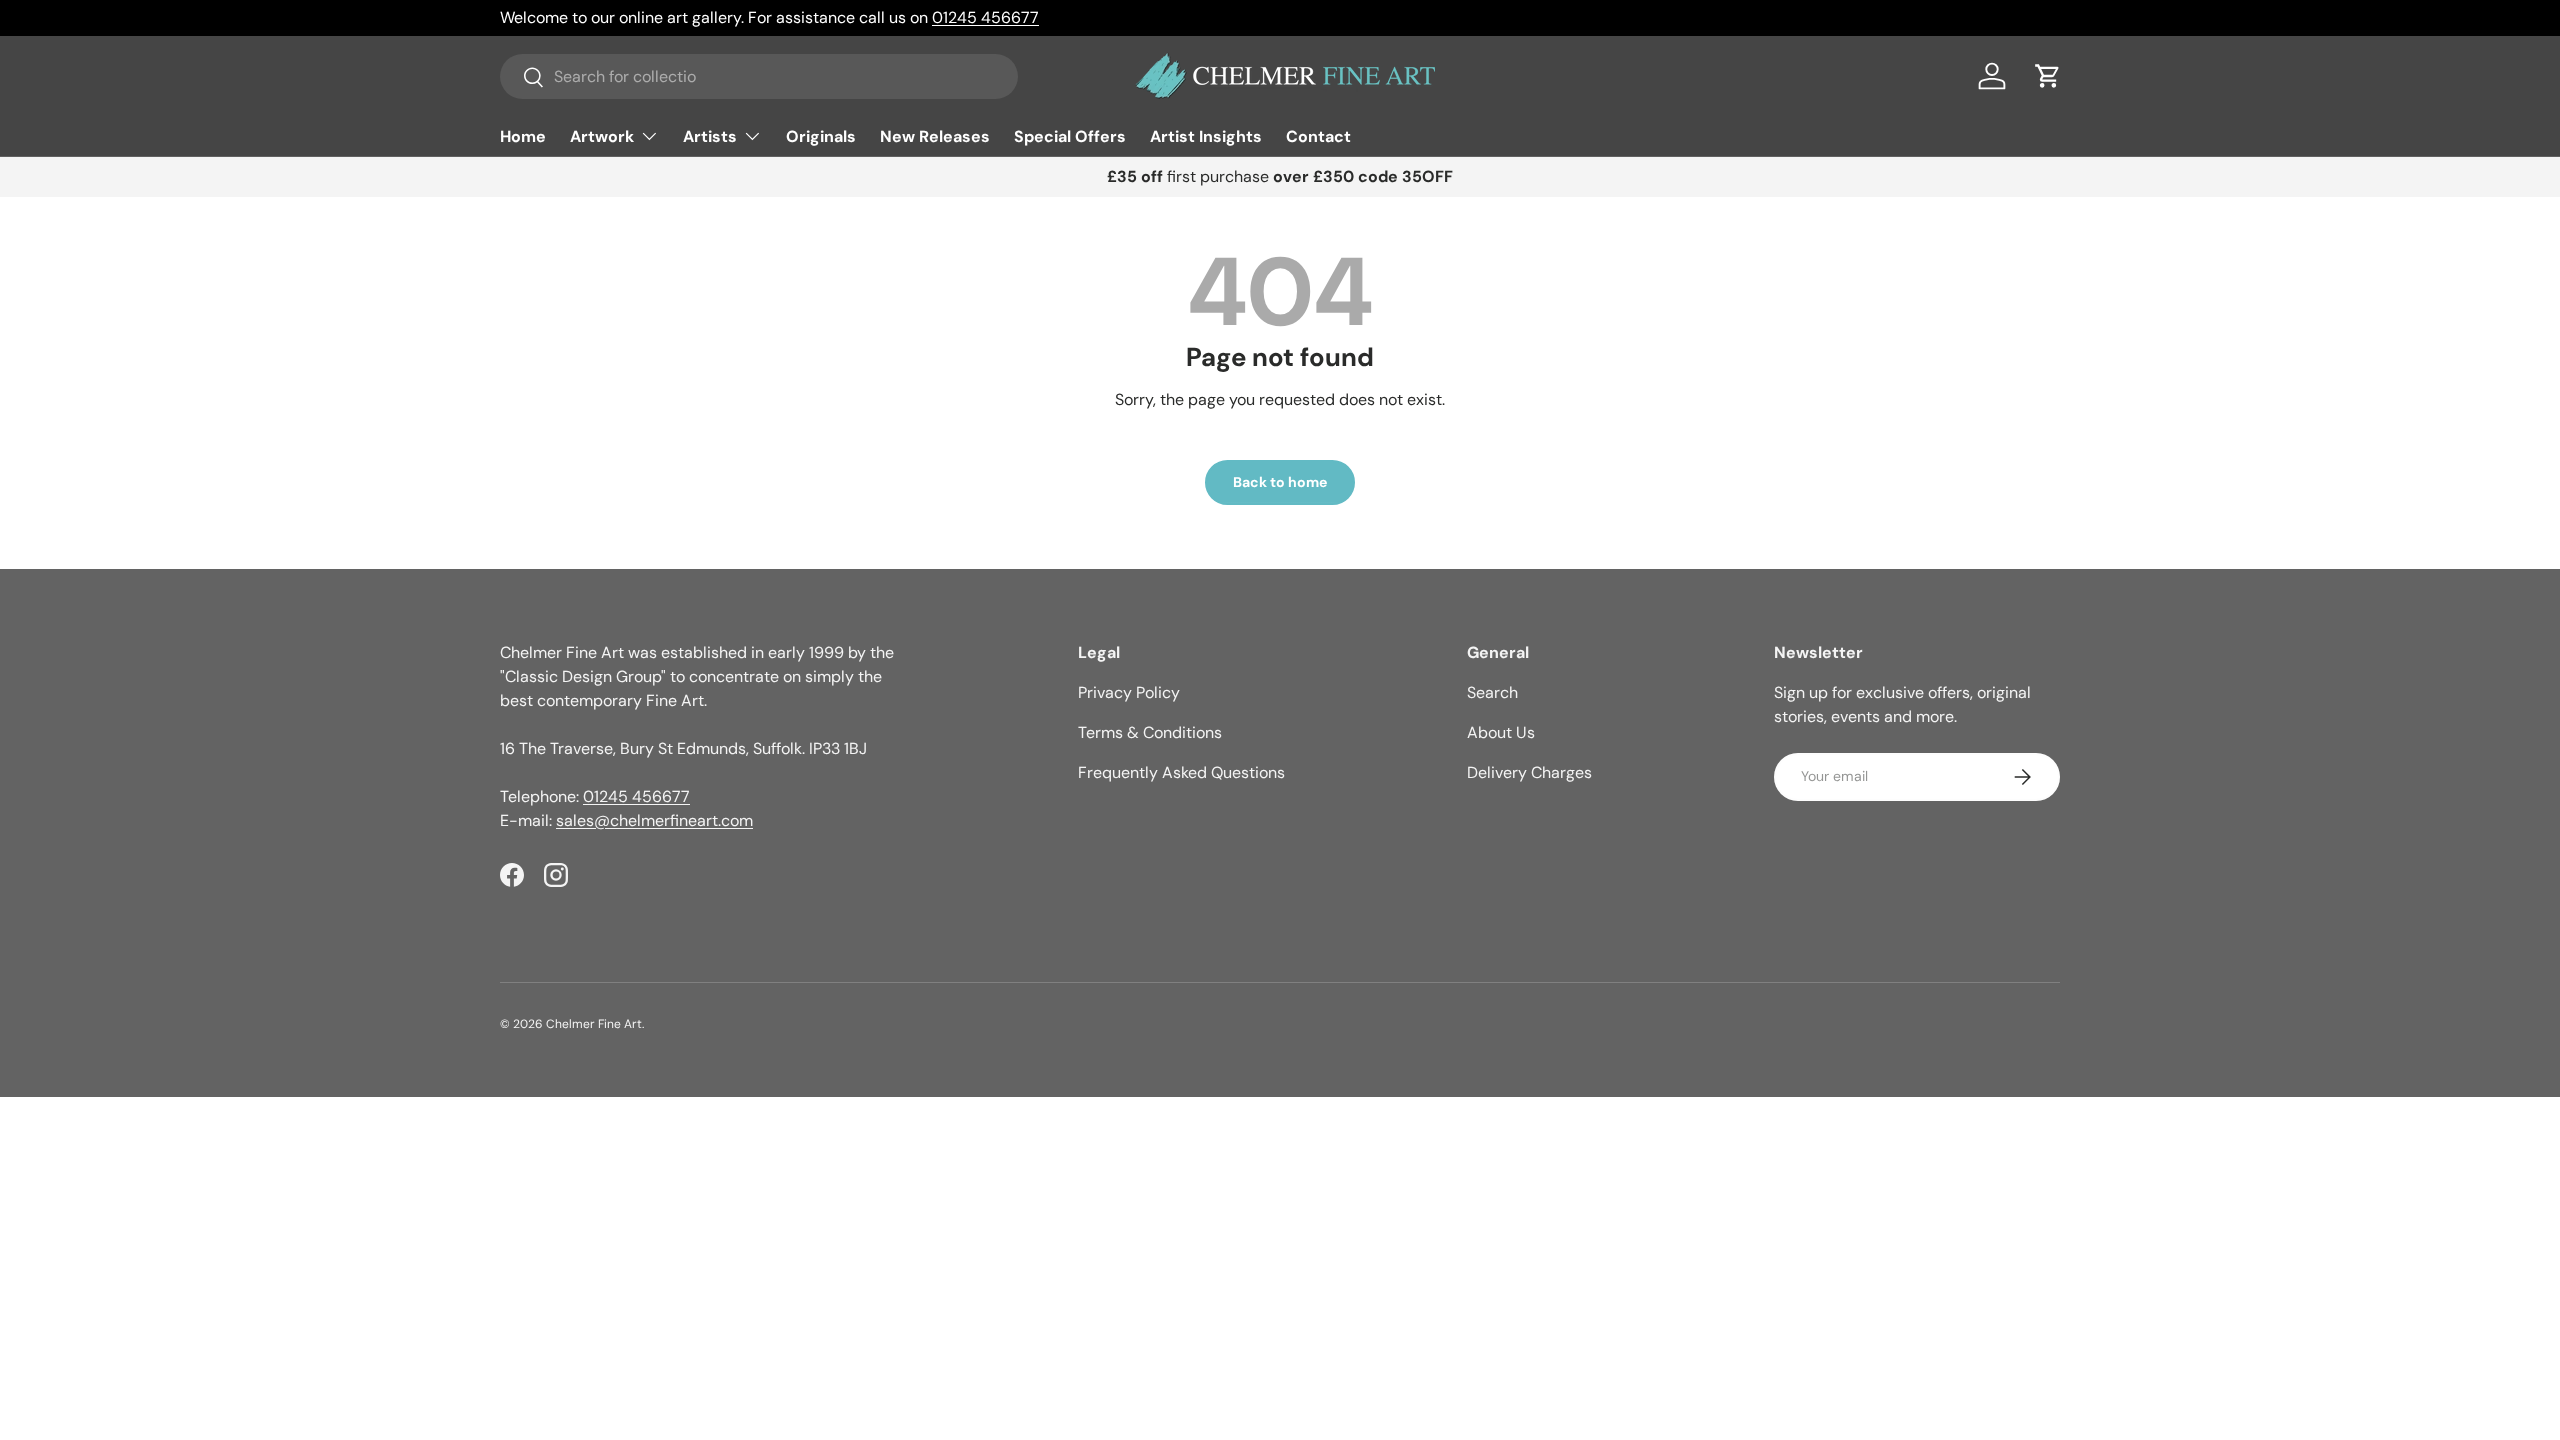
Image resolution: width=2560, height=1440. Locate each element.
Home (523, 136)
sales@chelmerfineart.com (654, 820)
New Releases (935, 136)
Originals (821, 136)
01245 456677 (985, 17)
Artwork (602, 136)
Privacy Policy (1129, 692)
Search (1492, 692)
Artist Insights (1206, 136)
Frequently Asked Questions (1181, 772)
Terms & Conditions (1150, 732)
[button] (2048, 76)
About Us (1501, 732)
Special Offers (1070, 136)
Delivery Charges (1529, 772)
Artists (710, 136)
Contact (1318, 136)
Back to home (1280, 482)
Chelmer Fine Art (594, 1024)
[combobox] (759, 76)
